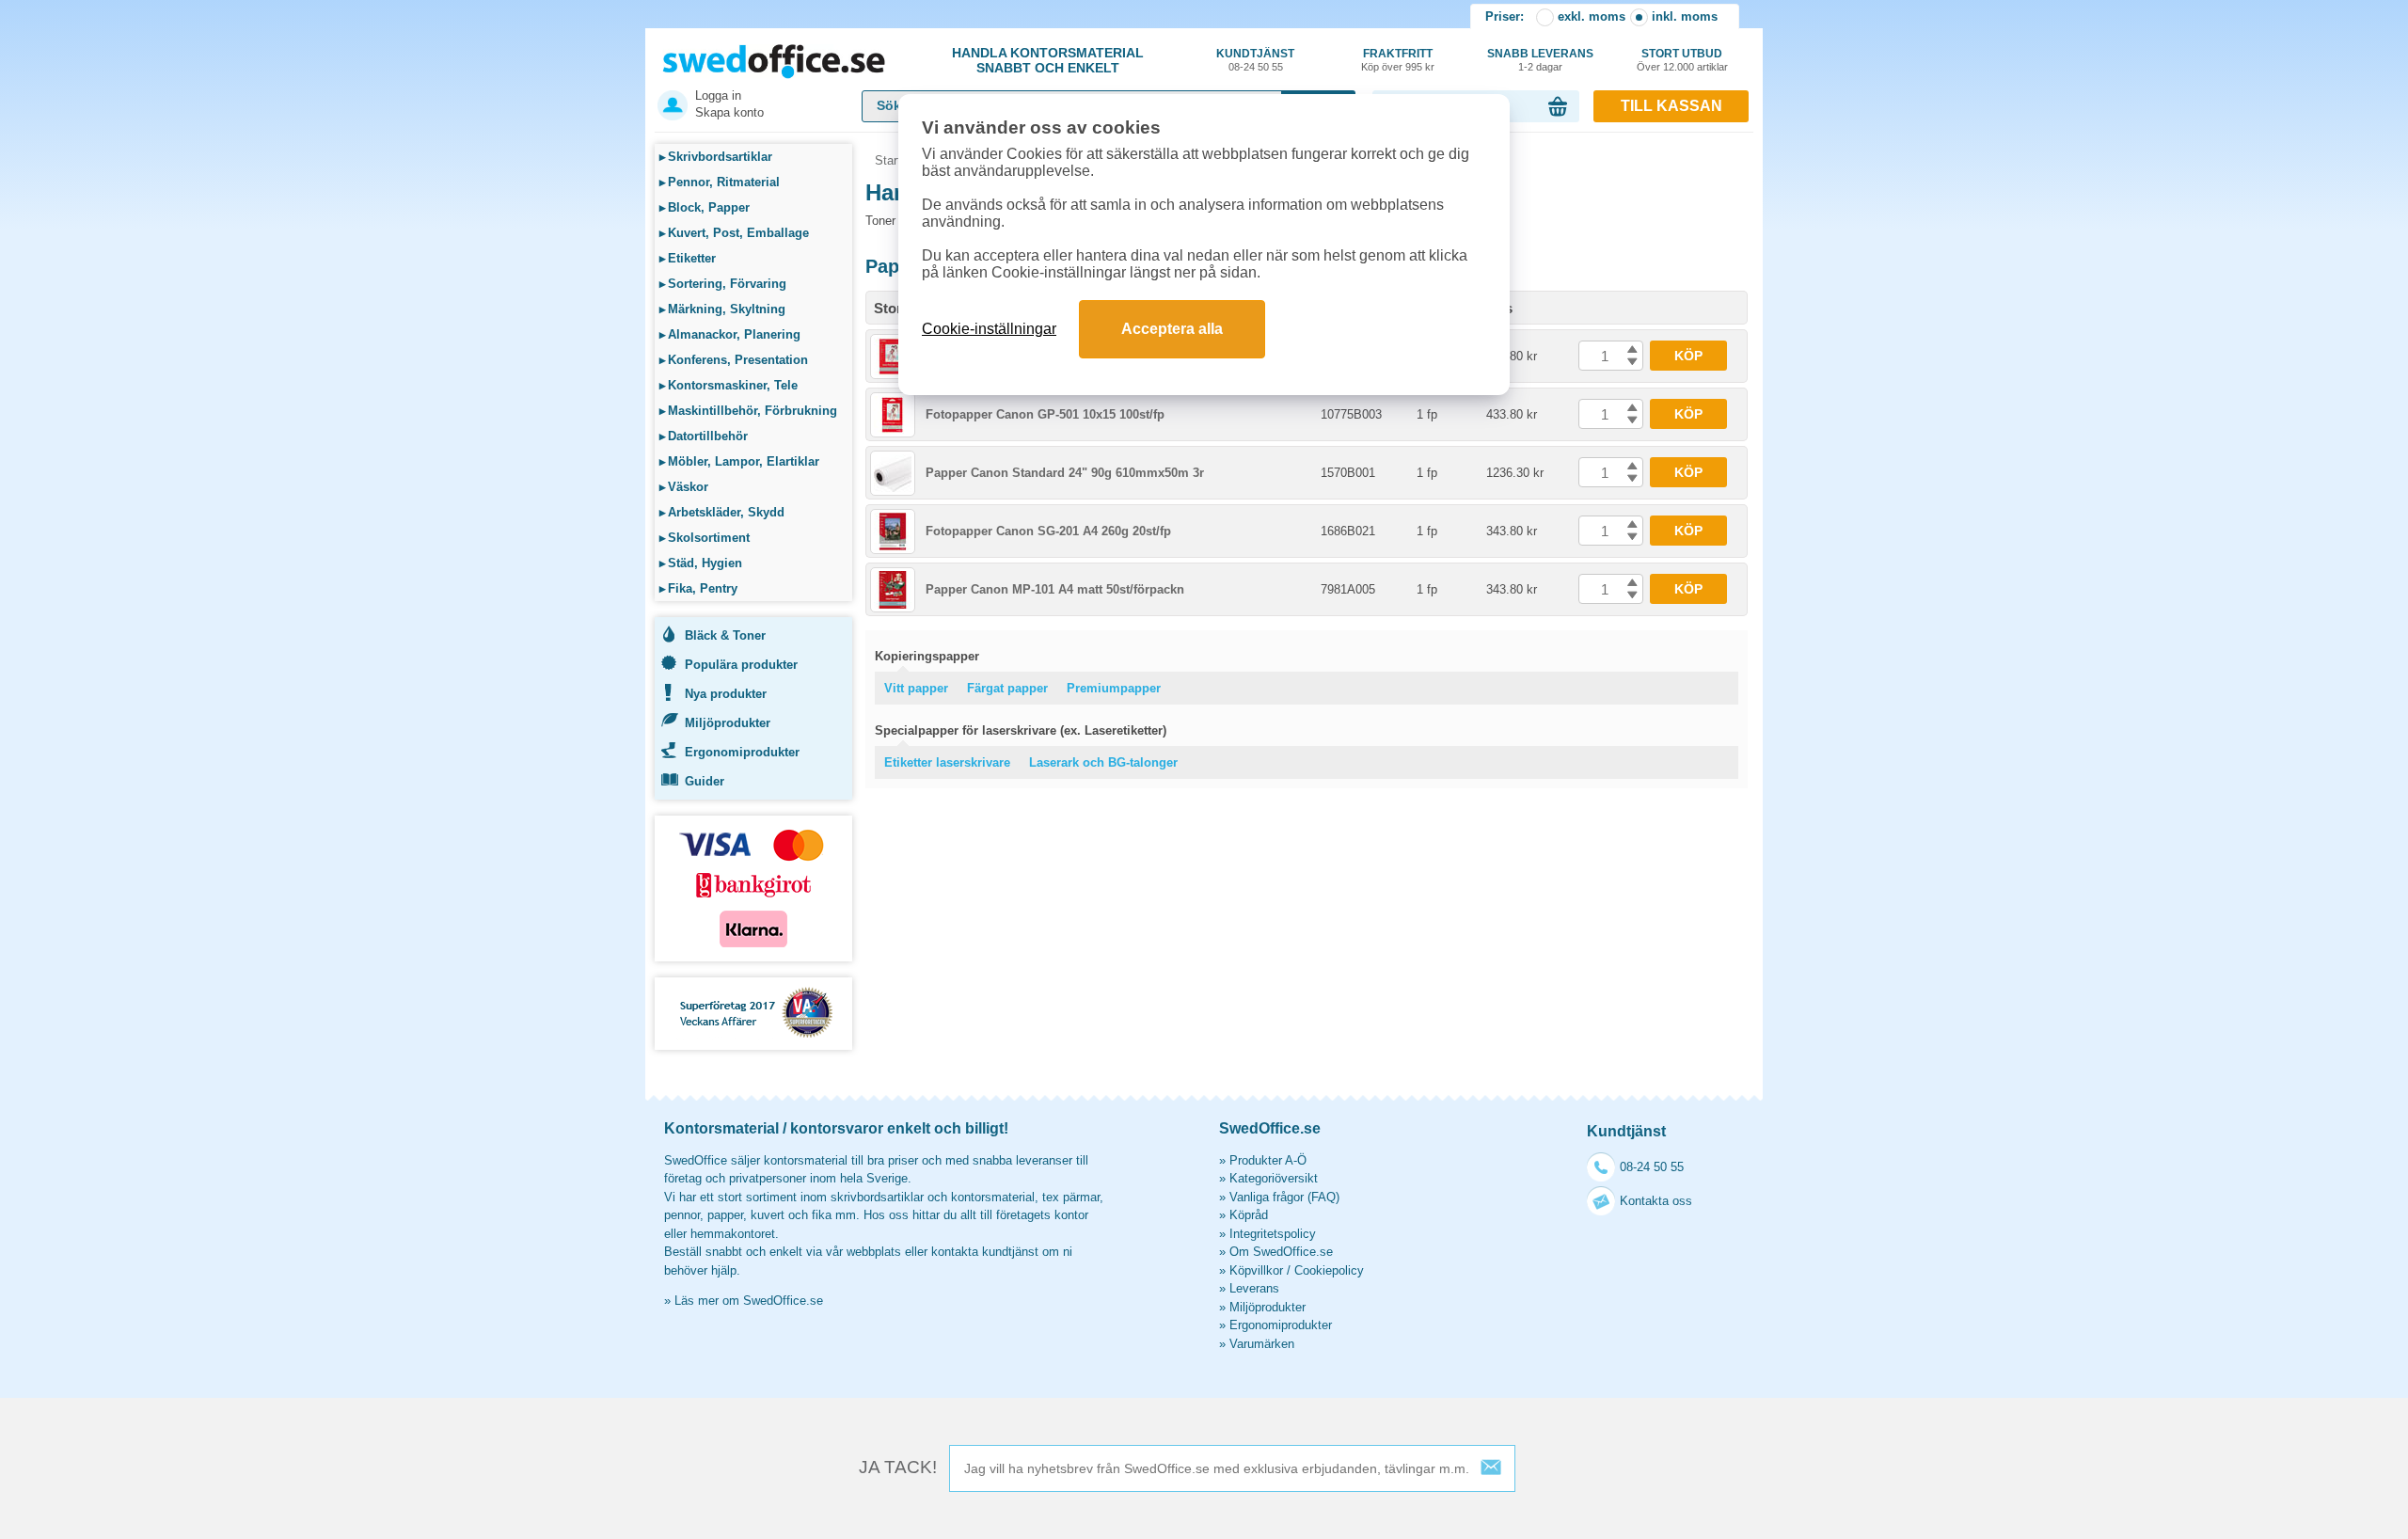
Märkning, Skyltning (722, 309)
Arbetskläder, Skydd (722, 512)
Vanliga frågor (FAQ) (1284, 1197)
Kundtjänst (1255, 60)
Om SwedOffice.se (1281, 1252)
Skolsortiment (705, 538)
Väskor (684, 487)
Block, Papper (705, 207)
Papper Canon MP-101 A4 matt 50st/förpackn (1055, 589)
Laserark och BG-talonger (1103, 762)
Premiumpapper (1114, 688)
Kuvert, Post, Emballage (734, 233)
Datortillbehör (704, 436)
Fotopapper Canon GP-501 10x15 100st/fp (1045, 414)
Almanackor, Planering (730, 334)
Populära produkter (741, 665)
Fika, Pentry (698, 588)
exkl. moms (1592, 16)
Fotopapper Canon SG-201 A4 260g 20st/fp (1048, 531)
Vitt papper (916, 688)
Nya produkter (726, 694)
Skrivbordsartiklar (716, 157)
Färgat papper (1007, 688)
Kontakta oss (1656, 1201)
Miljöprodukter (728, 723)
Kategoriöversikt (1274, 1178)
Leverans (1254, 1288)
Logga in (718, 95)
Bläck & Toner (725, 635)
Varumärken (1262, 1344)
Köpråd (1249, 1215)
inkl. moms (1685, 16)
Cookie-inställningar (989, 329)
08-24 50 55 (1652, 1167)
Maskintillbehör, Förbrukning (748, 411)
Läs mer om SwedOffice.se (749, 1301)
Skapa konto (729, 112)
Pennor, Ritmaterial (720, 182)
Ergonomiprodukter (742, 752)
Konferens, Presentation (734, 360)
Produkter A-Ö (1268, 1160)
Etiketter (688, 258)
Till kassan (1671, 106)
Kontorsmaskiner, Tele (729, 385)
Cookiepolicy (1329, 1270)
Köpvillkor (1256, 1270)
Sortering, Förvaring (723, 284)
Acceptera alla (1172, 329)
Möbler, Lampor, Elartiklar (739, 461)
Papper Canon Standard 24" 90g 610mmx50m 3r (1065, 473)
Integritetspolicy (1273, 1234)
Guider (705, 781)
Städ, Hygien (701, 563)
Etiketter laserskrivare (947, 762)
